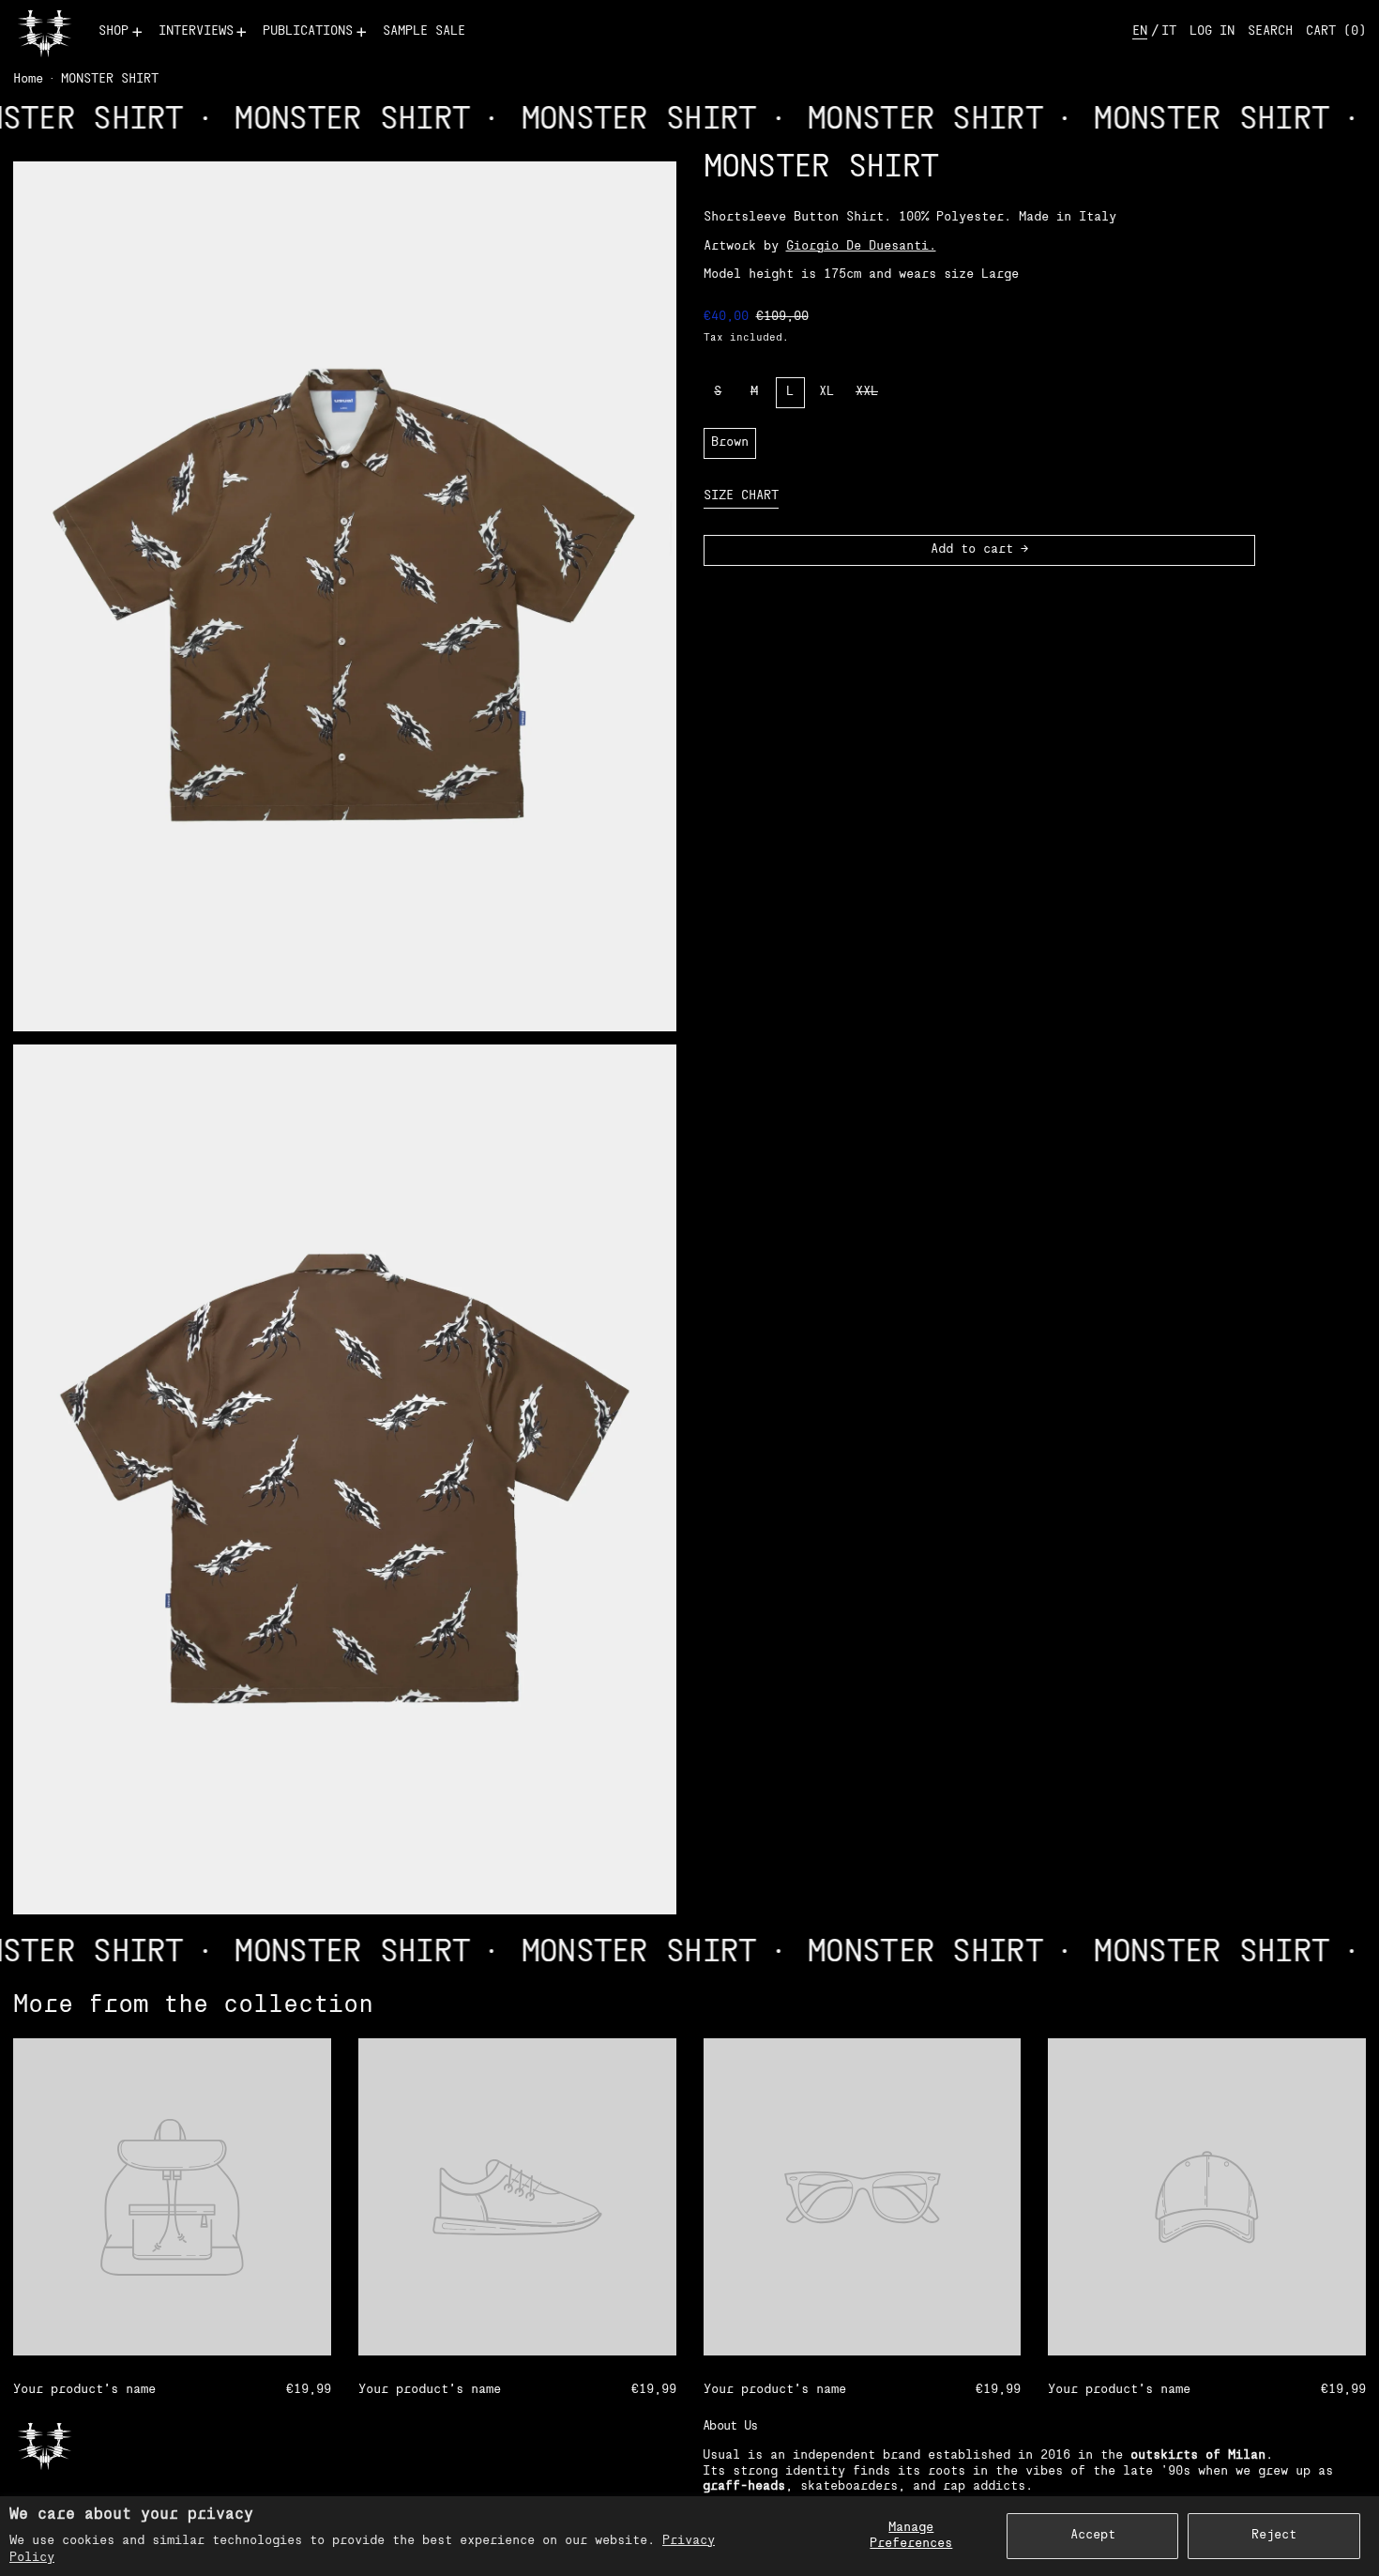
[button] (1270, 32)
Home (28, 79)
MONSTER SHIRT (110, 79)
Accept (1093, 2535)
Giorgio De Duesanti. (861, 246)
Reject (1274, 2535)
